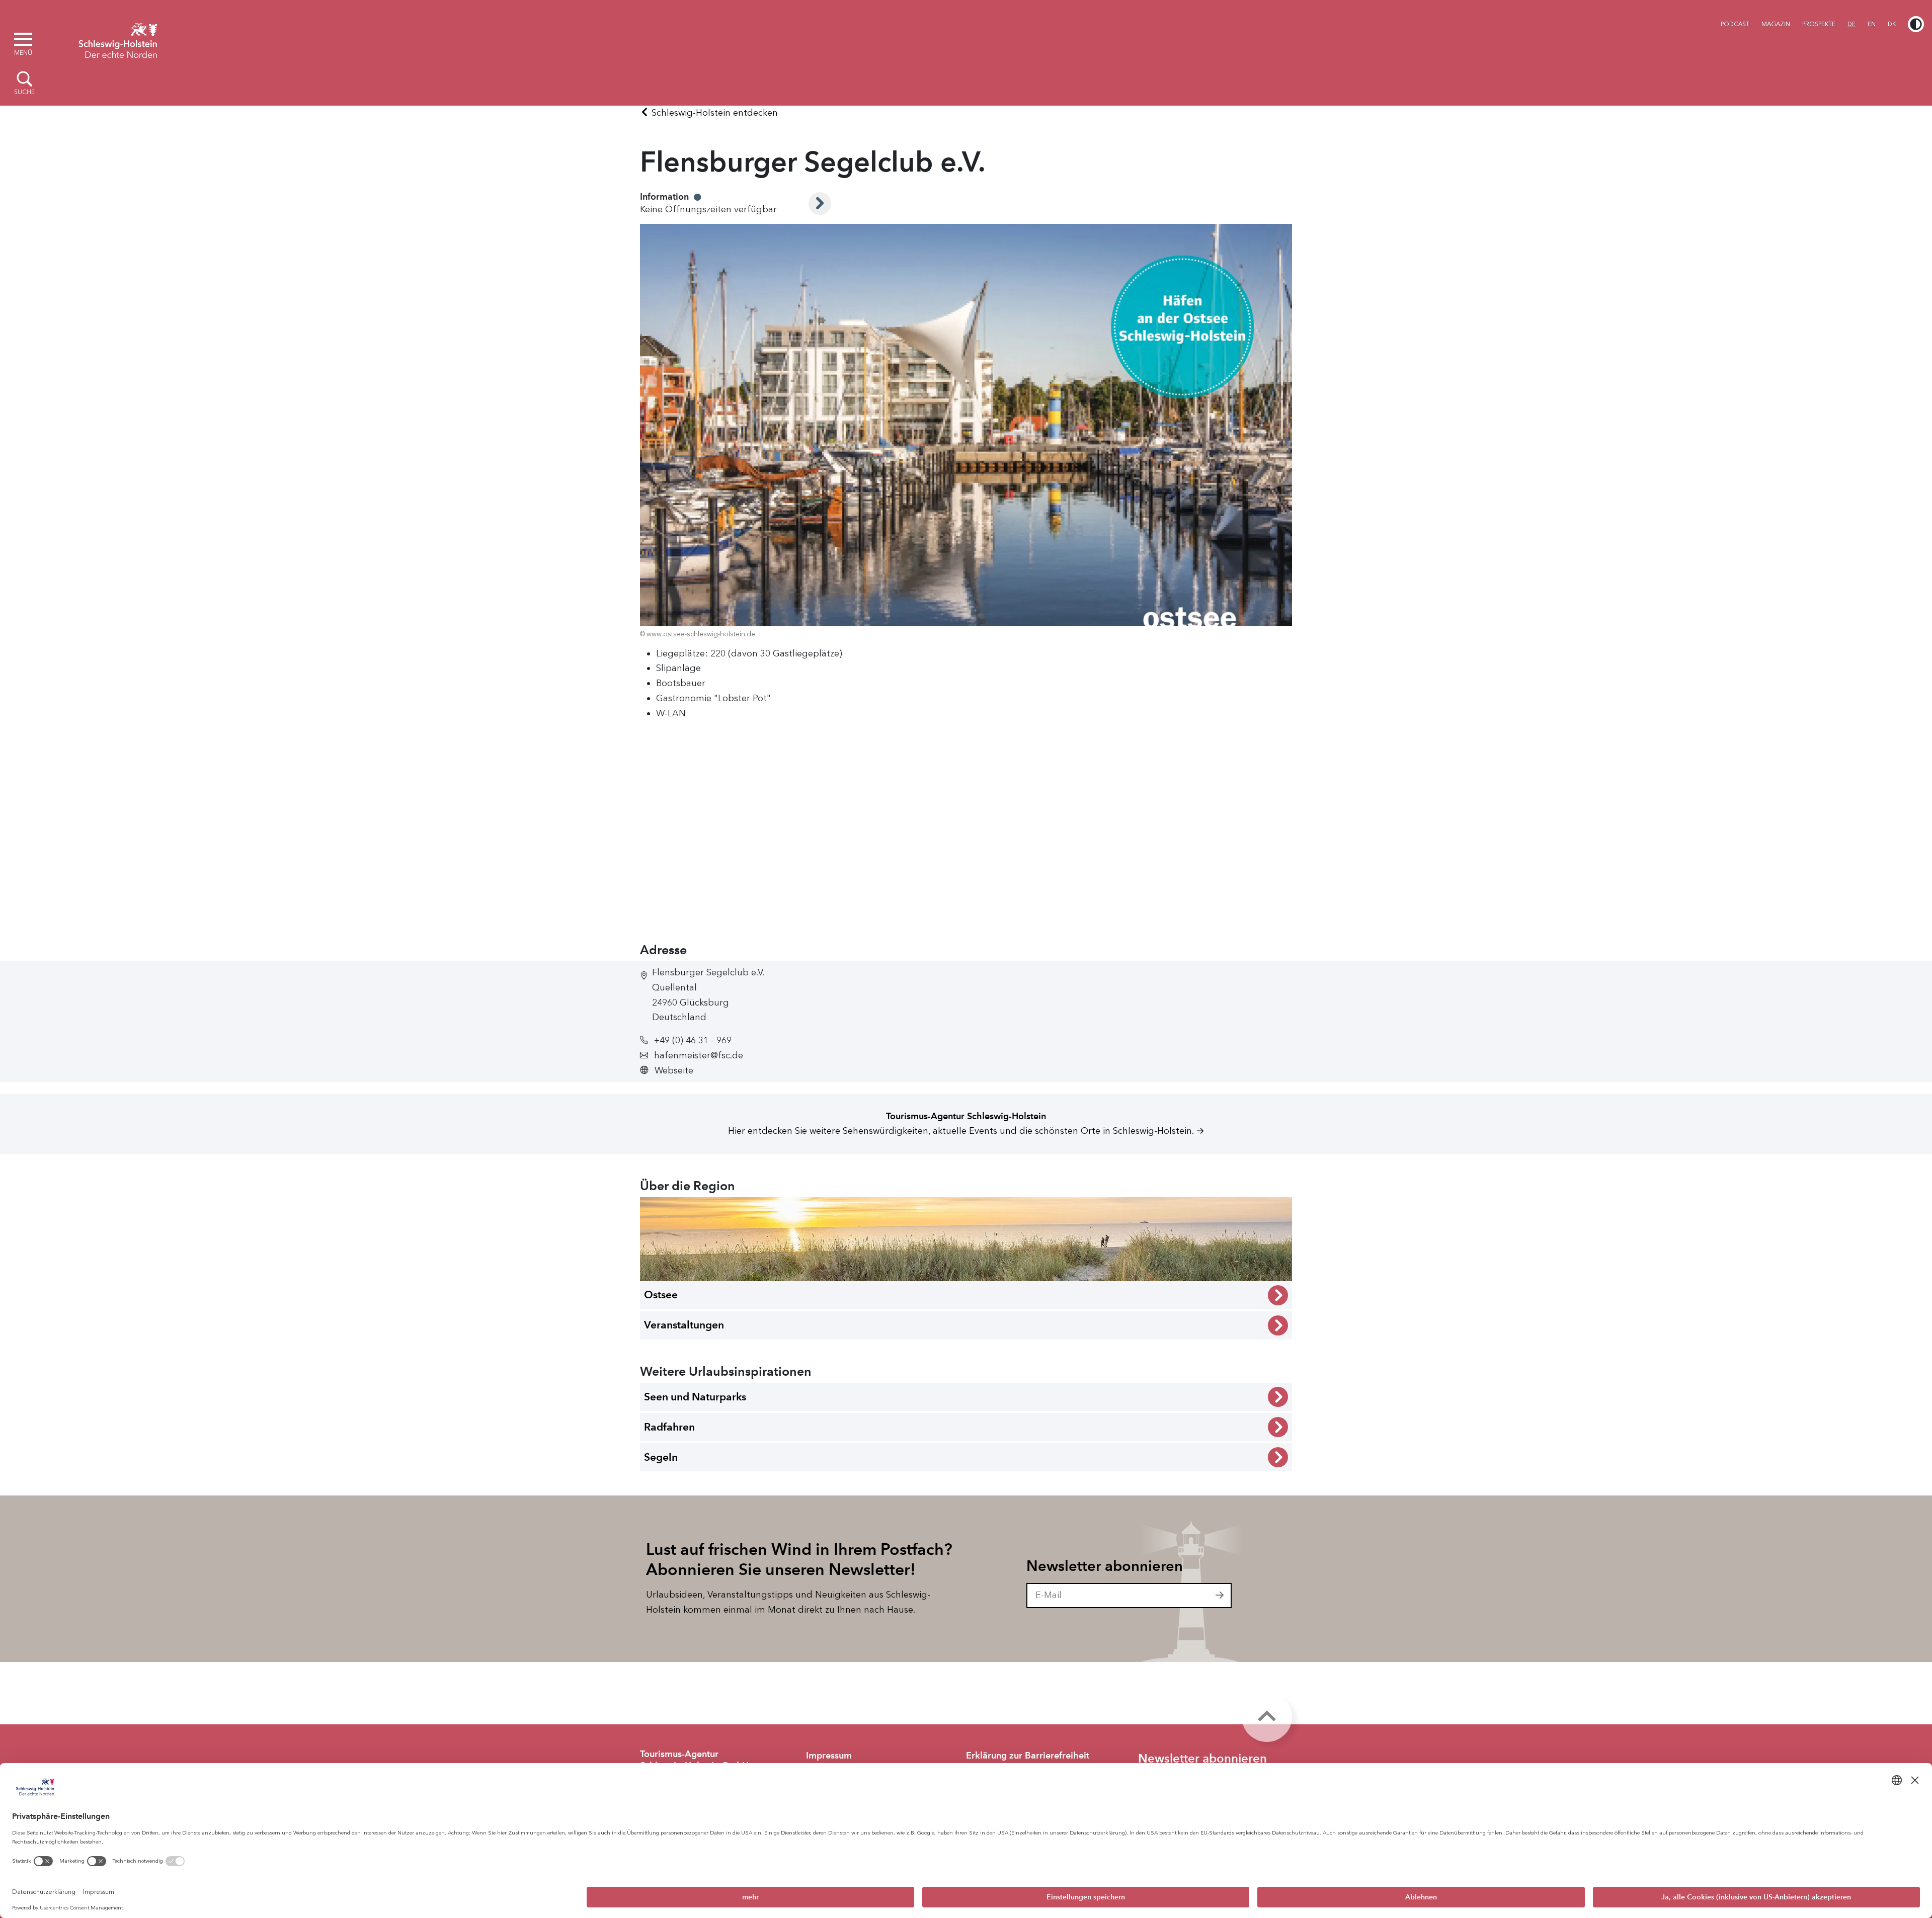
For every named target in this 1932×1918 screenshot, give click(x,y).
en (1872, 24)
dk (1892, 24)
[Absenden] (1220, 1596)
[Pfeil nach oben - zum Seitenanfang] (1267, 1717)
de (1852, 24)
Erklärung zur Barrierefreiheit (1028, 1756)
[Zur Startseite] (118, 39)
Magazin (1776, 24)
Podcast (1735, 24)
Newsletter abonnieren (1105, 1566)
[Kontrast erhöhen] (1916, 24)
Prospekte (1819, 24)
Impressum (829, 1756)
